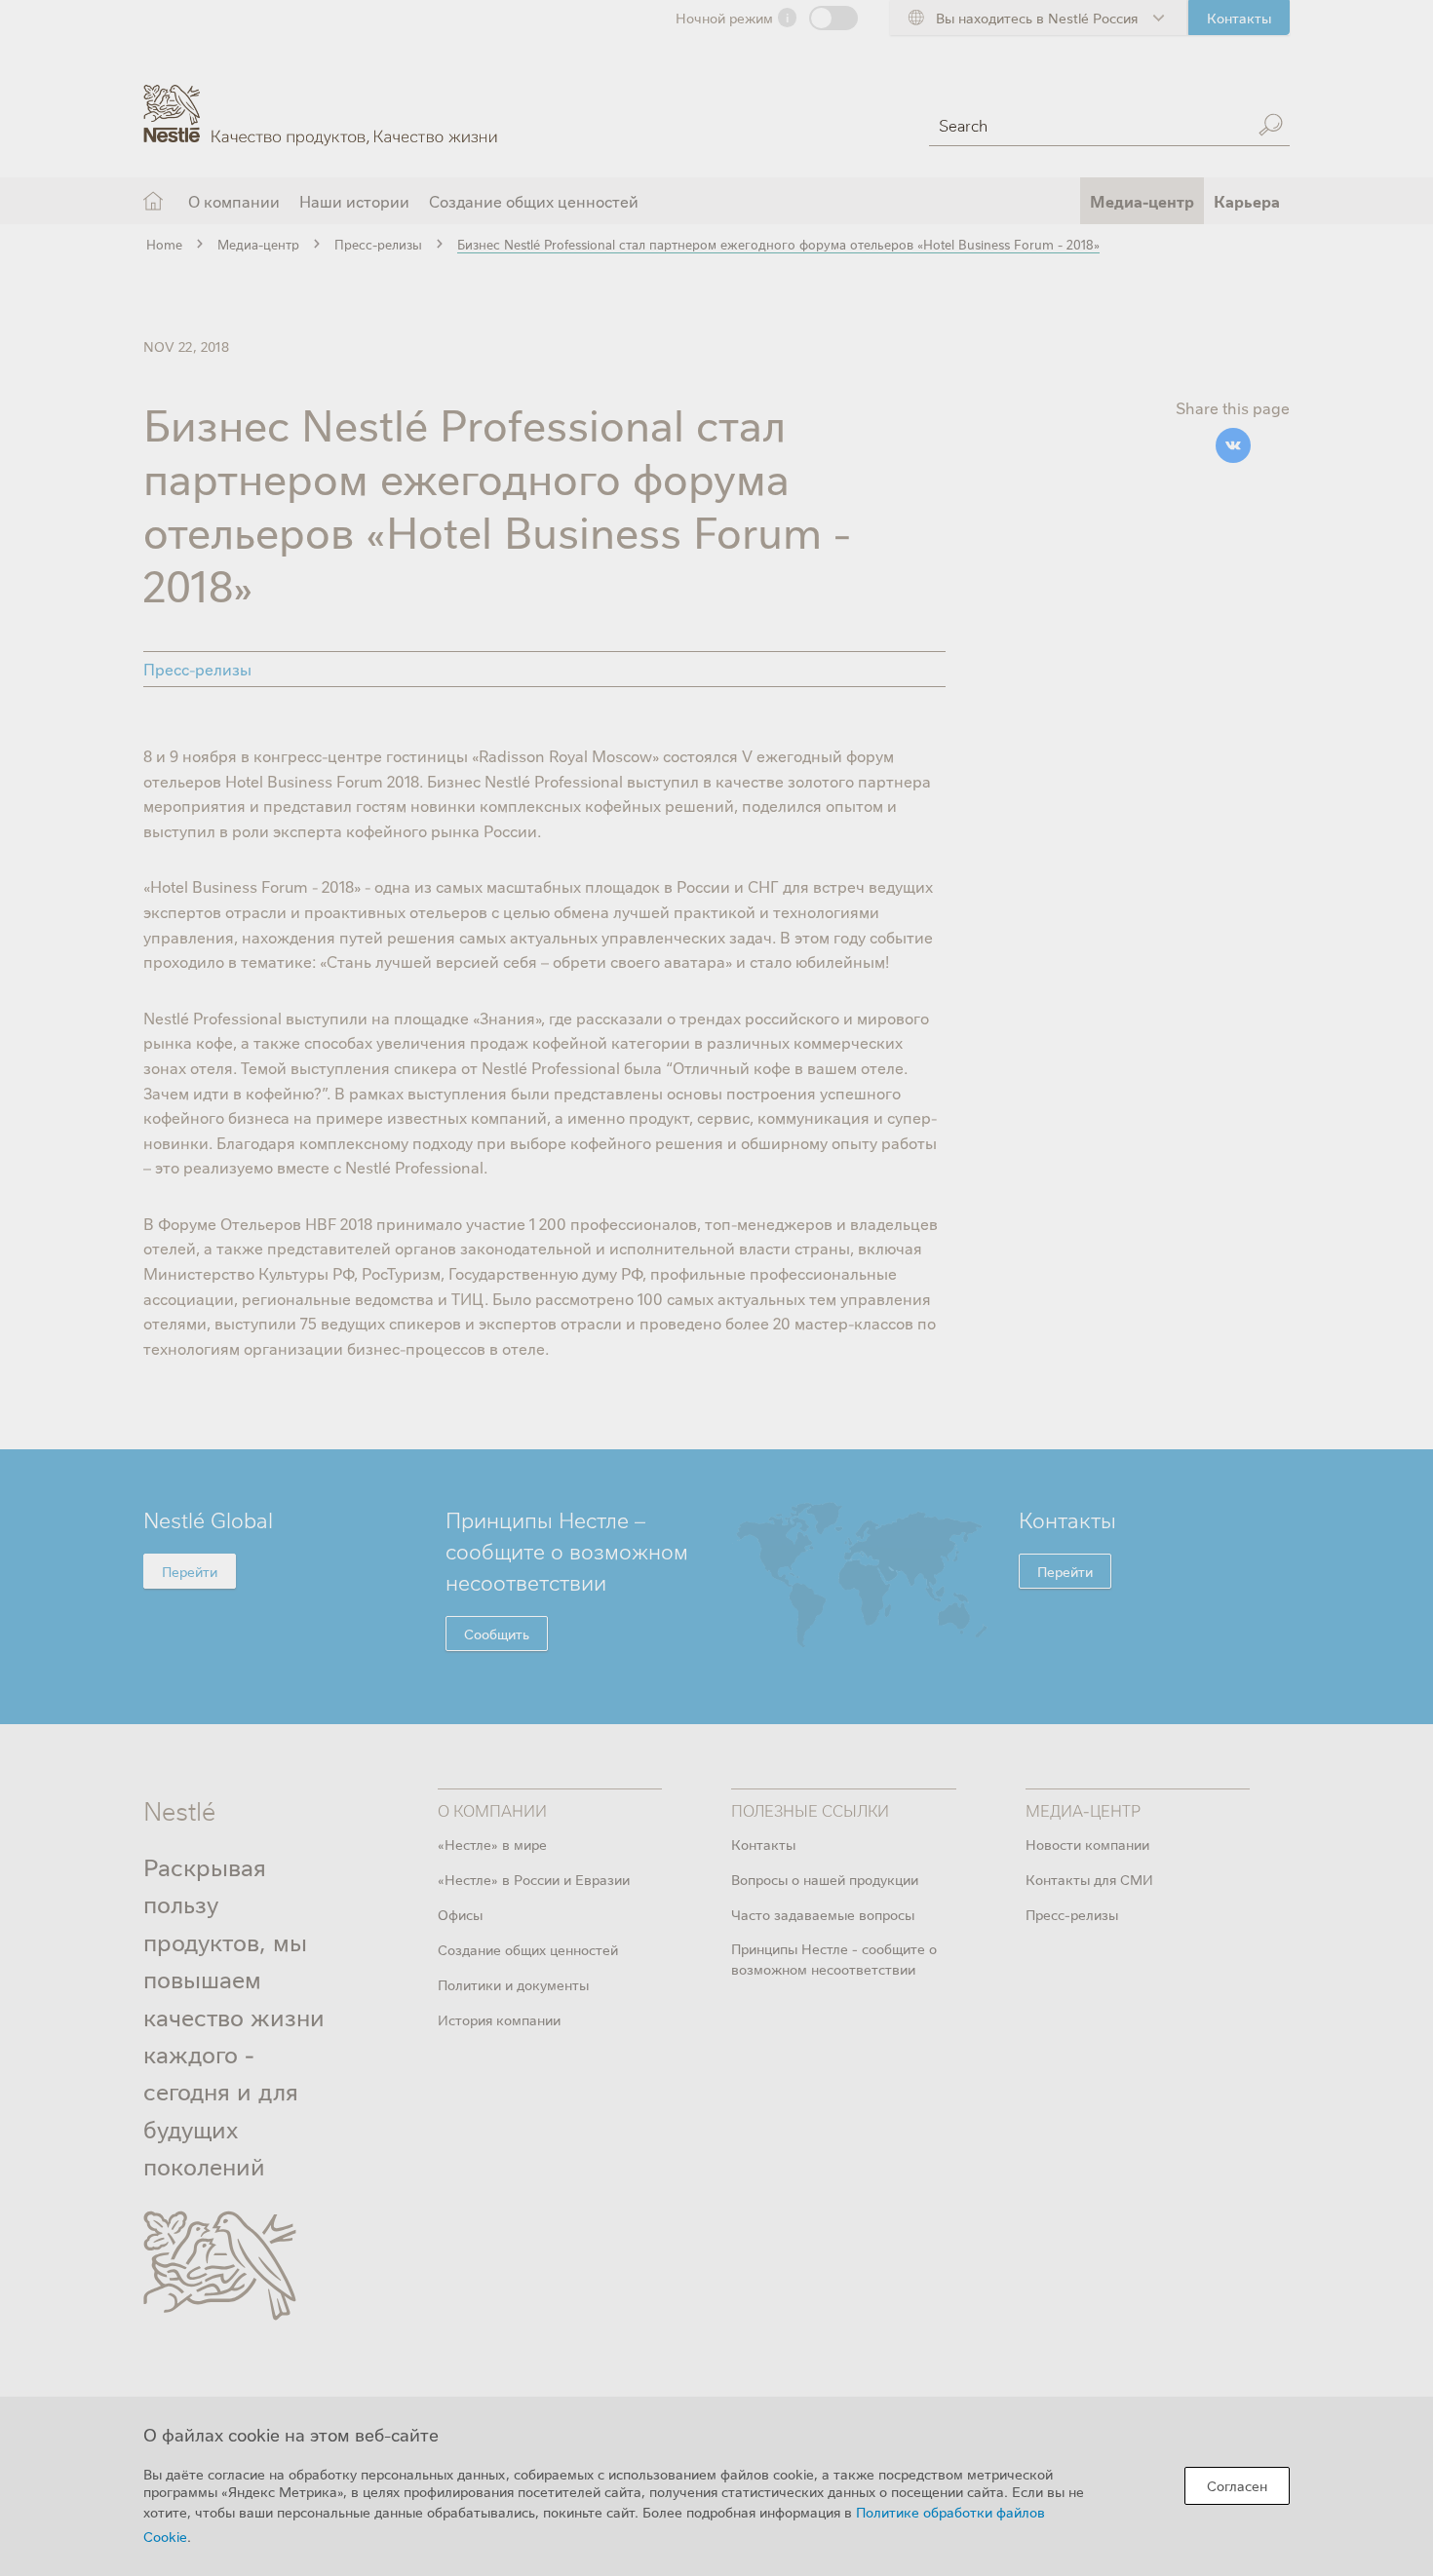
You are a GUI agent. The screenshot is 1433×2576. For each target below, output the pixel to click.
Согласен (1237, 2485)
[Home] (320, 100)
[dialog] (716, 2486)
